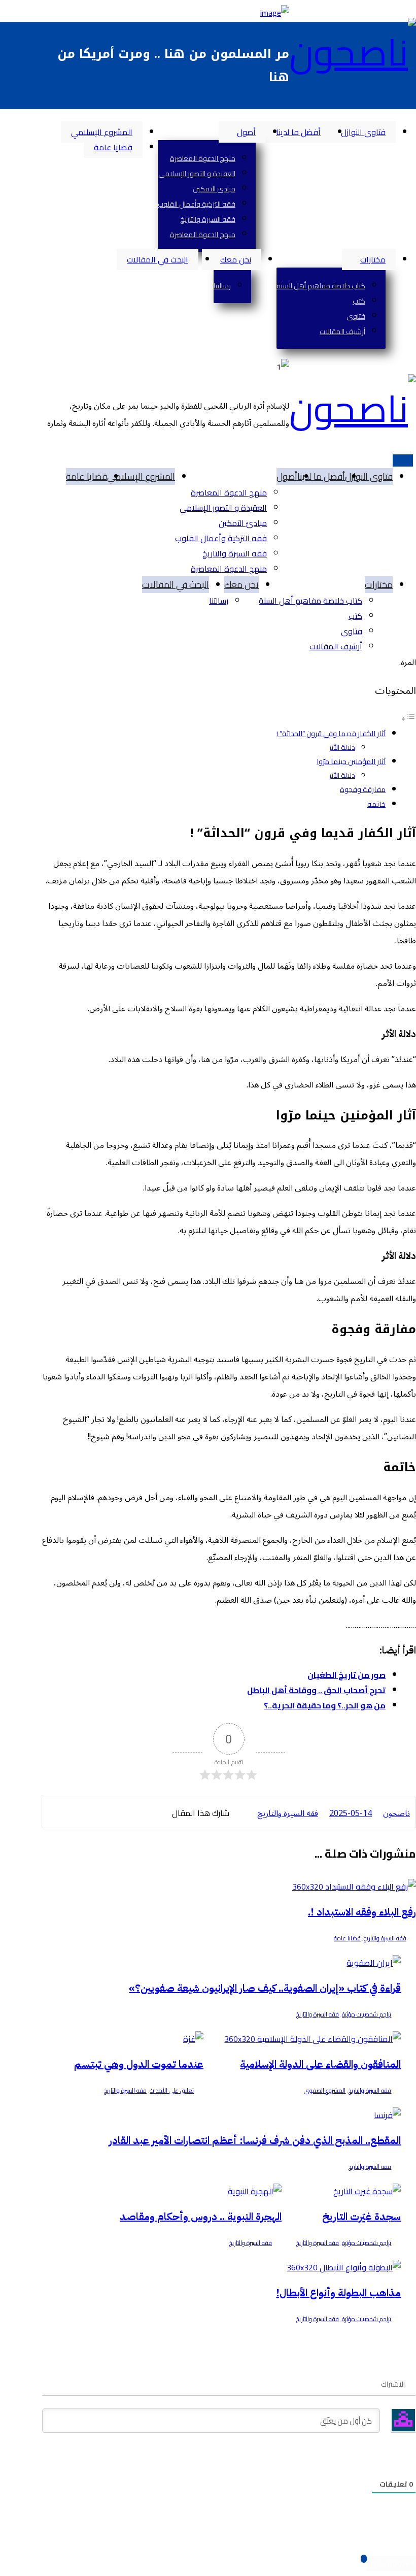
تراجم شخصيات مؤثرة (367, 2014)
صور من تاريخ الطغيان (346, 1675)
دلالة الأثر (342, 747)
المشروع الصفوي (325, 2090)
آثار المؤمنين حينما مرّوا (351, 761)
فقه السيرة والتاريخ (385, 1938)
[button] (413, 117)
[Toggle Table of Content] (408, 718)
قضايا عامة (347, 1938)
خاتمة (376, 804)
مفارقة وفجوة (363, 789)
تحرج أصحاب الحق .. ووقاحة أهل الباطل (316, 1690)
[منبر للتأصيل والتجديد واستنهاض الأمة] (353, 52)
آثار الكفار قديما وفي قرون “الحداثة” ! (331, 733)
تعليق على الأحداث (172, 2090)
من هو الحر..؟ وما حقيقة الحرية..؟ (325, 1705)
